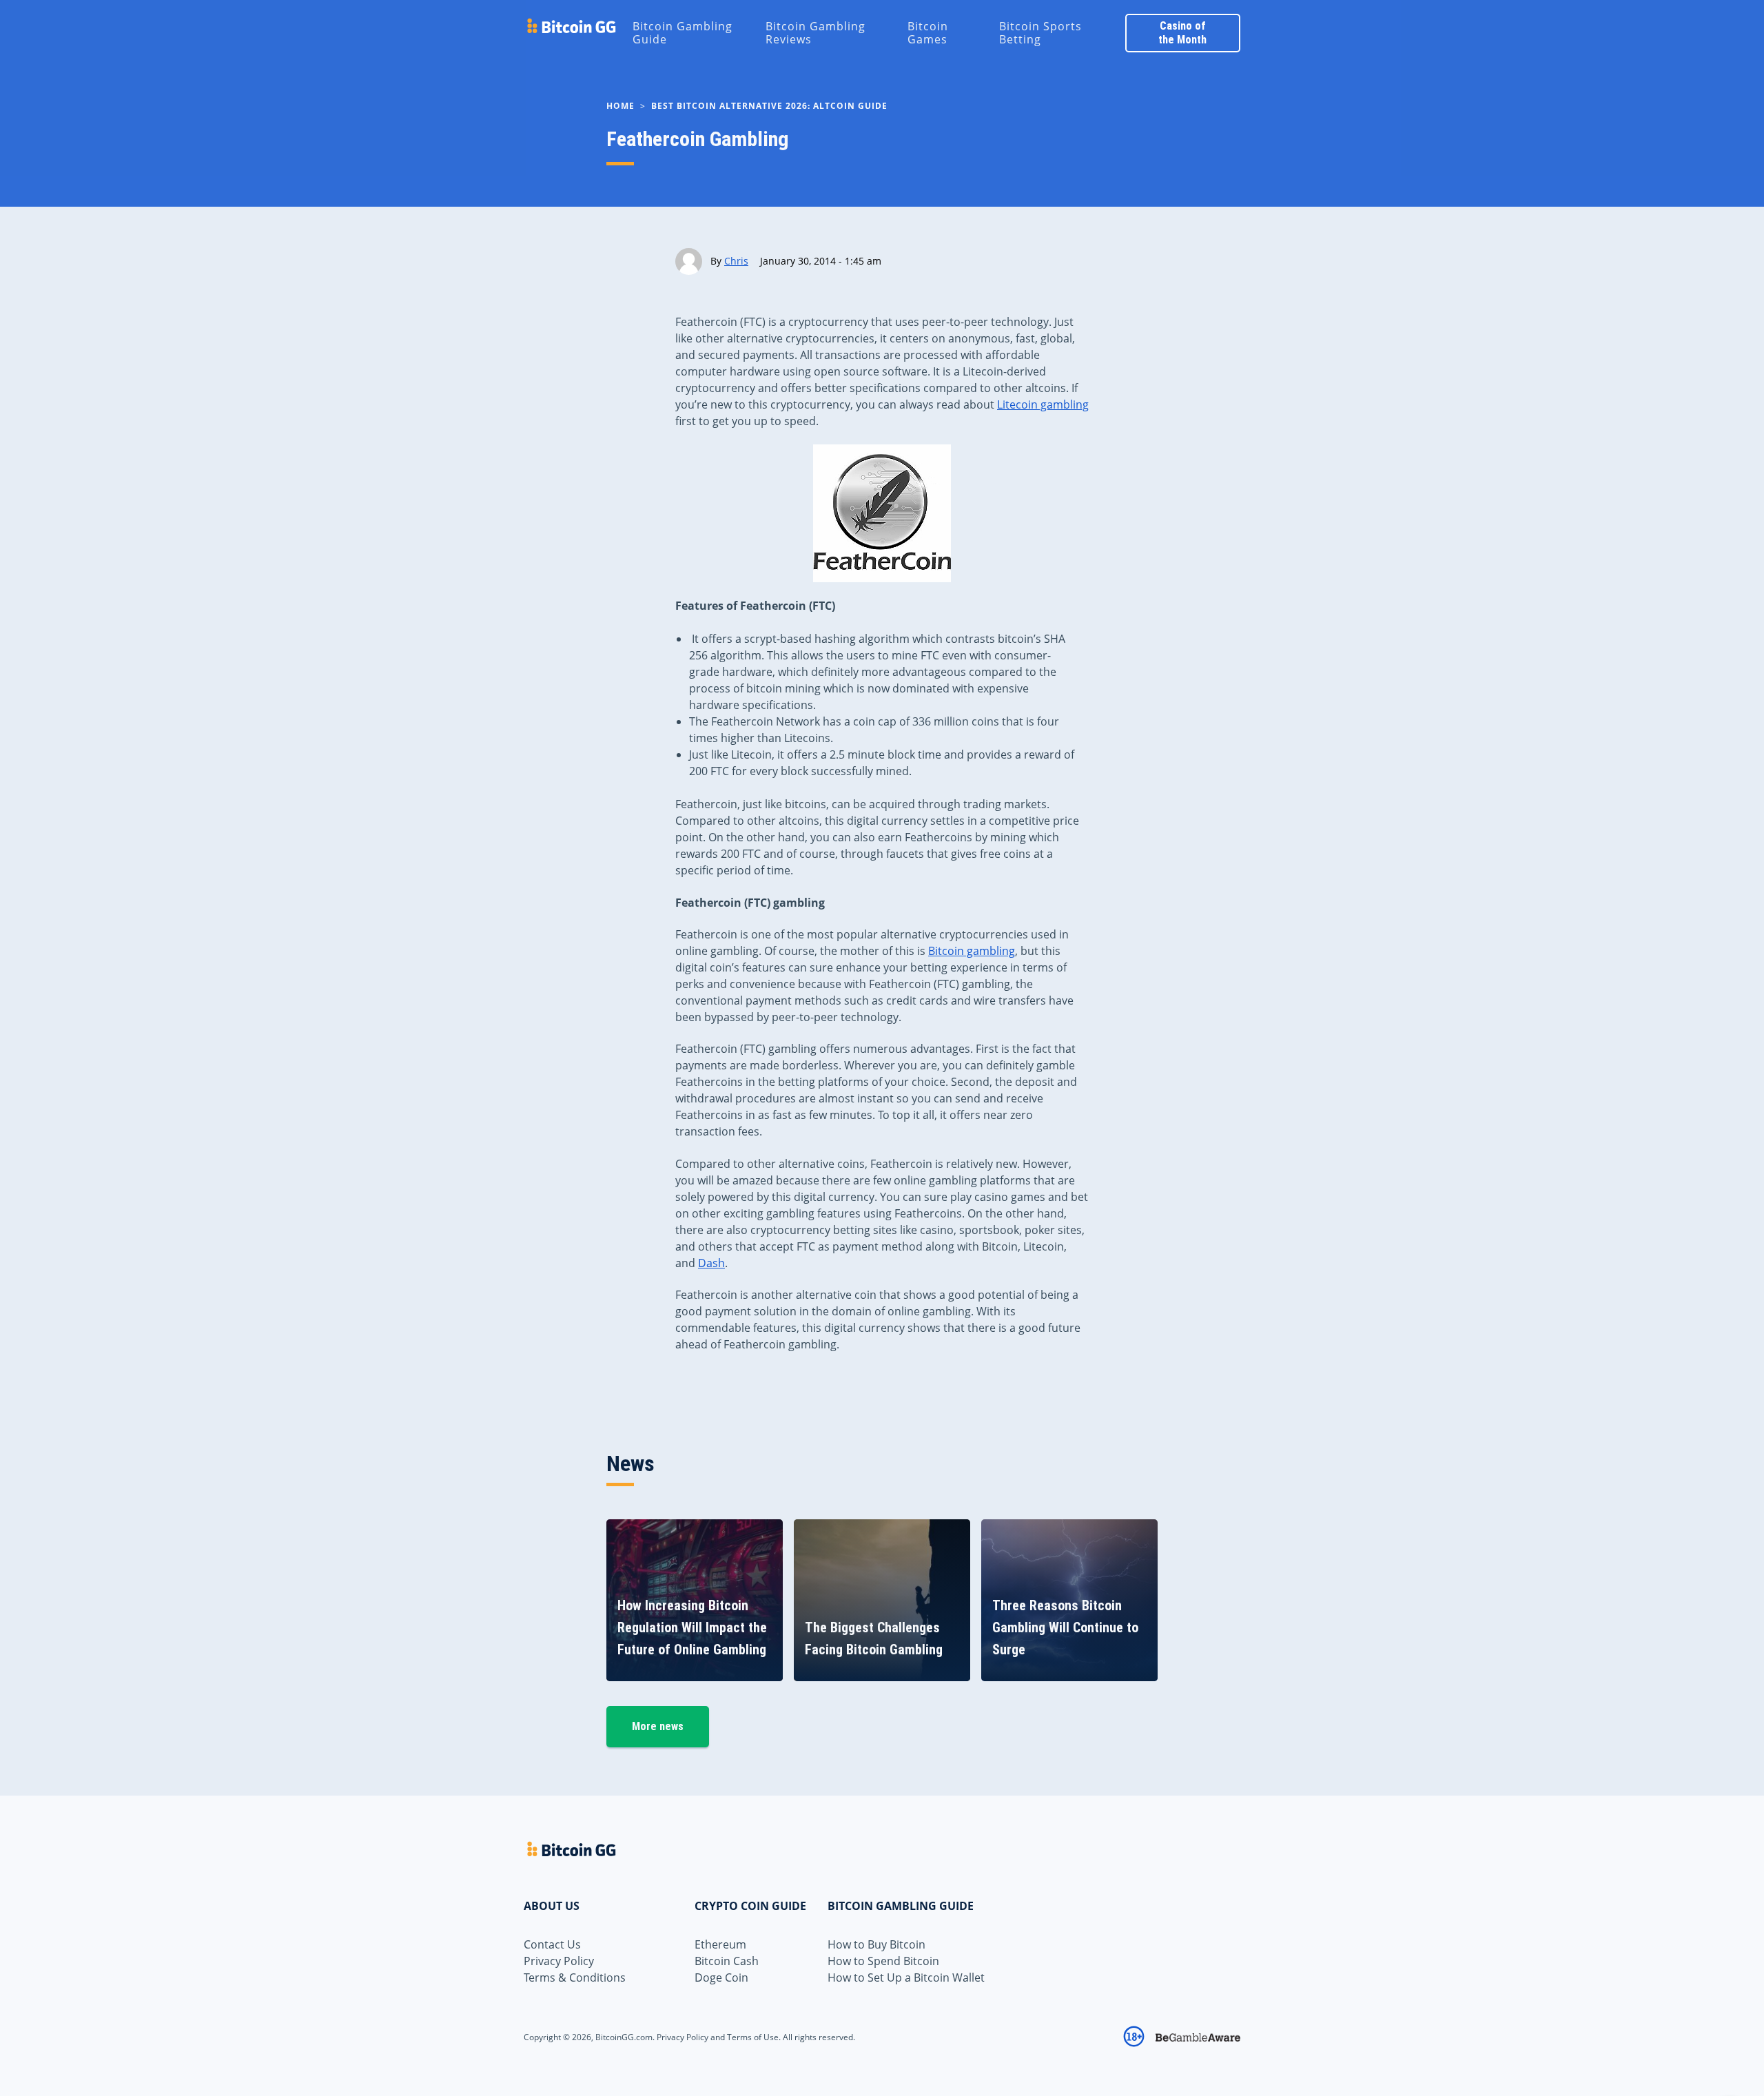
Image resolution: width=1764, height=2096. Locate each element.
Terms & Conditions (575, 1977)
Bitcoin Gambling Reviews (816, 33)
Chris (736, 261)
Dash (711, 1263)
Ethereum (720, 1944)
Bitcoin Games (928, 33)
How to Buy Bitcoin (876, 1944)
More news (658, 1726)
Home (621, 106)
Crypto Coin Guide (750, 1906)
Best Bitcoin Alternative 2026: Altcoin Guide (769, 106)
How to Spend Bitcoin (883, 1961)
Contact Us (552, 1944)
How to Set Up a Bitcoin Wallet (906, 1977)
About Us (552, 1906)
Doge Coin (721, 1977)
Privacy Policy (559, 1961)
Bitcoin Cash (727, 1961)
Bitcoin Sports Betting (1040, 33)
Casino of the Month (1182, 33)
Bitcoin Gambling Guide (683, 33)
